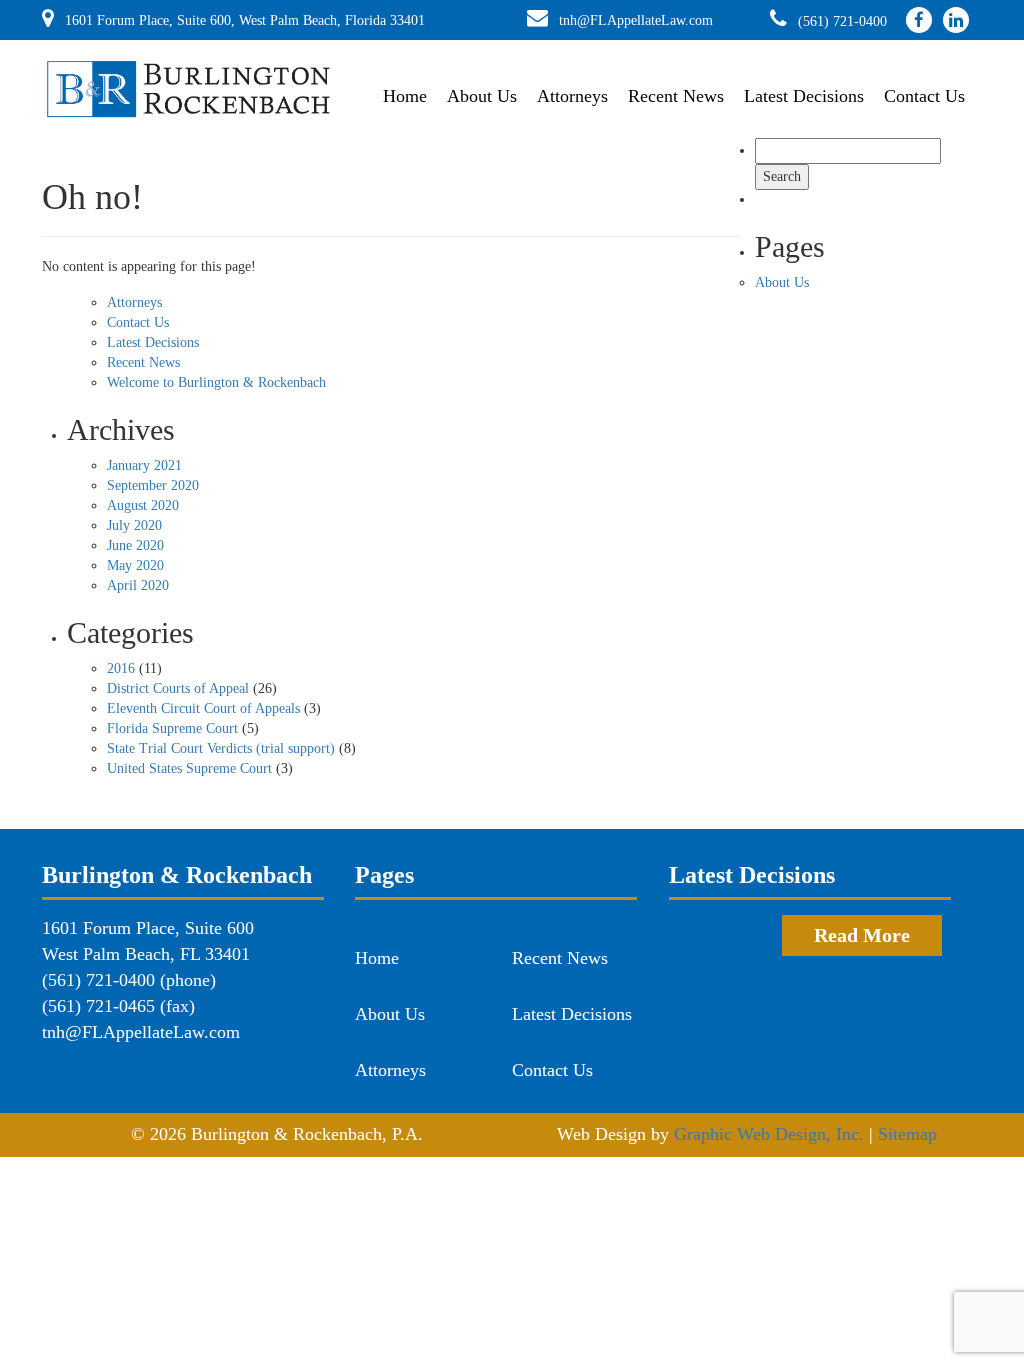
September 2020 (153, 485)
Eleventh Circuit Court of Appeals (203, 708)
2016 (121, 668)
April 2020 (138, 585)
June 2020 (135, 545)
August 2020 (143, 505)
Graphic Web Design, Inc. (769, 1134)
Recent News (676, 96)
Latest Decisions (804, 96)
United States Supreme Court (189, 768)
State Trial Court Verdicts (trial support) (221, 748)
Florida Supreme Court (172, 728)
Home (405, 96)
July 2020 (134, 525)
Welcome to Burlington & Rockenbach (216, 382)
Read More (862, 935)
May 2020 (135, 565)
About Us (482, 96)
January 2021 (144, 465)
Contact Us (924, 96)
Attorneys (572, 96)
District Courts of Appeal (178, 688)
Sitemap (907, 1134)
